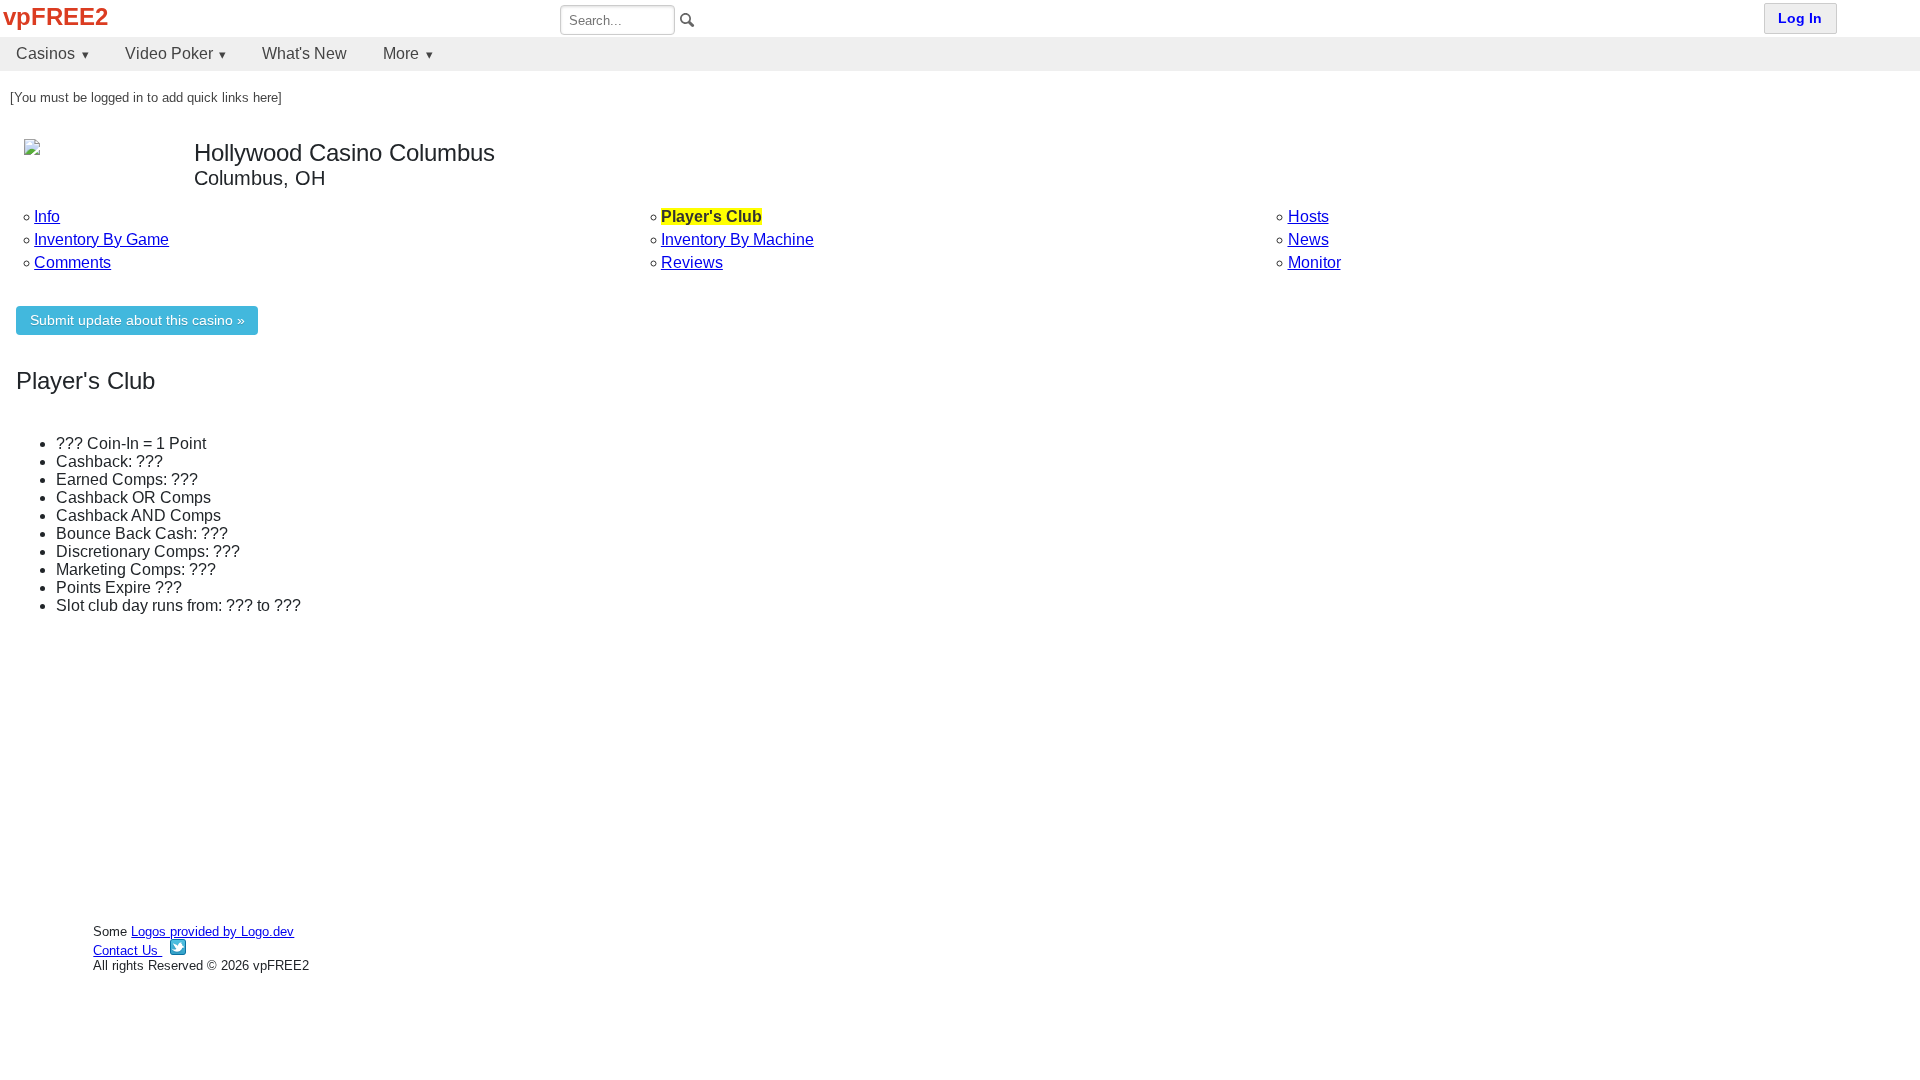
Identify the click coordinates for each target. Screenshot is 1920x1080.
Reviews (692, 262)
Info (47, 216)
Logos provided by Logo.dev (212, 931)
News (1308, 239)
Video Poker (169, 53)
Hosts (1308, 216)
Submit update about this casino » (137, 320)
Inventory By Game (101, 239)
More (401, 53)
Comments (72, 262)
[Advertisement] (616, 771)
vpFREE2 (55, 16)
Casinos (45, 53)
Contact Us (127, 950)
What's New (304, 53)
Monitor (1314, 262)
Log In (1800, 18)
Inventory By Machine (737, 239)
